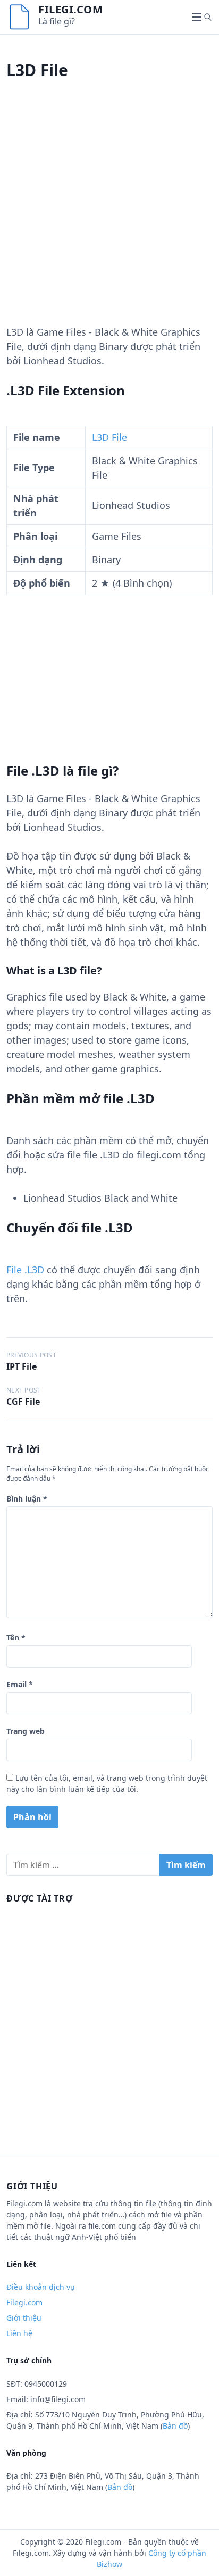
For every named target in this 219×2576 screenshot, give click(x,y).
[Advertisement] (109, 215)
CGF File (23, 1402)
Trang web (26, 1731)
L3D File (109, 437)
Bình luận (27, 1499)
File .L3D (25, 1270)
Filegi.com (70, 9)
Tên (16, 1637)
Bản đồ (175, 2426)
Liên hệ (19, 2333)
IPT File (22, 1366)
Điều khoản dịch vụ (41, 2287)
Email (20, 1684)
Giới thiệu (24, 2318)
